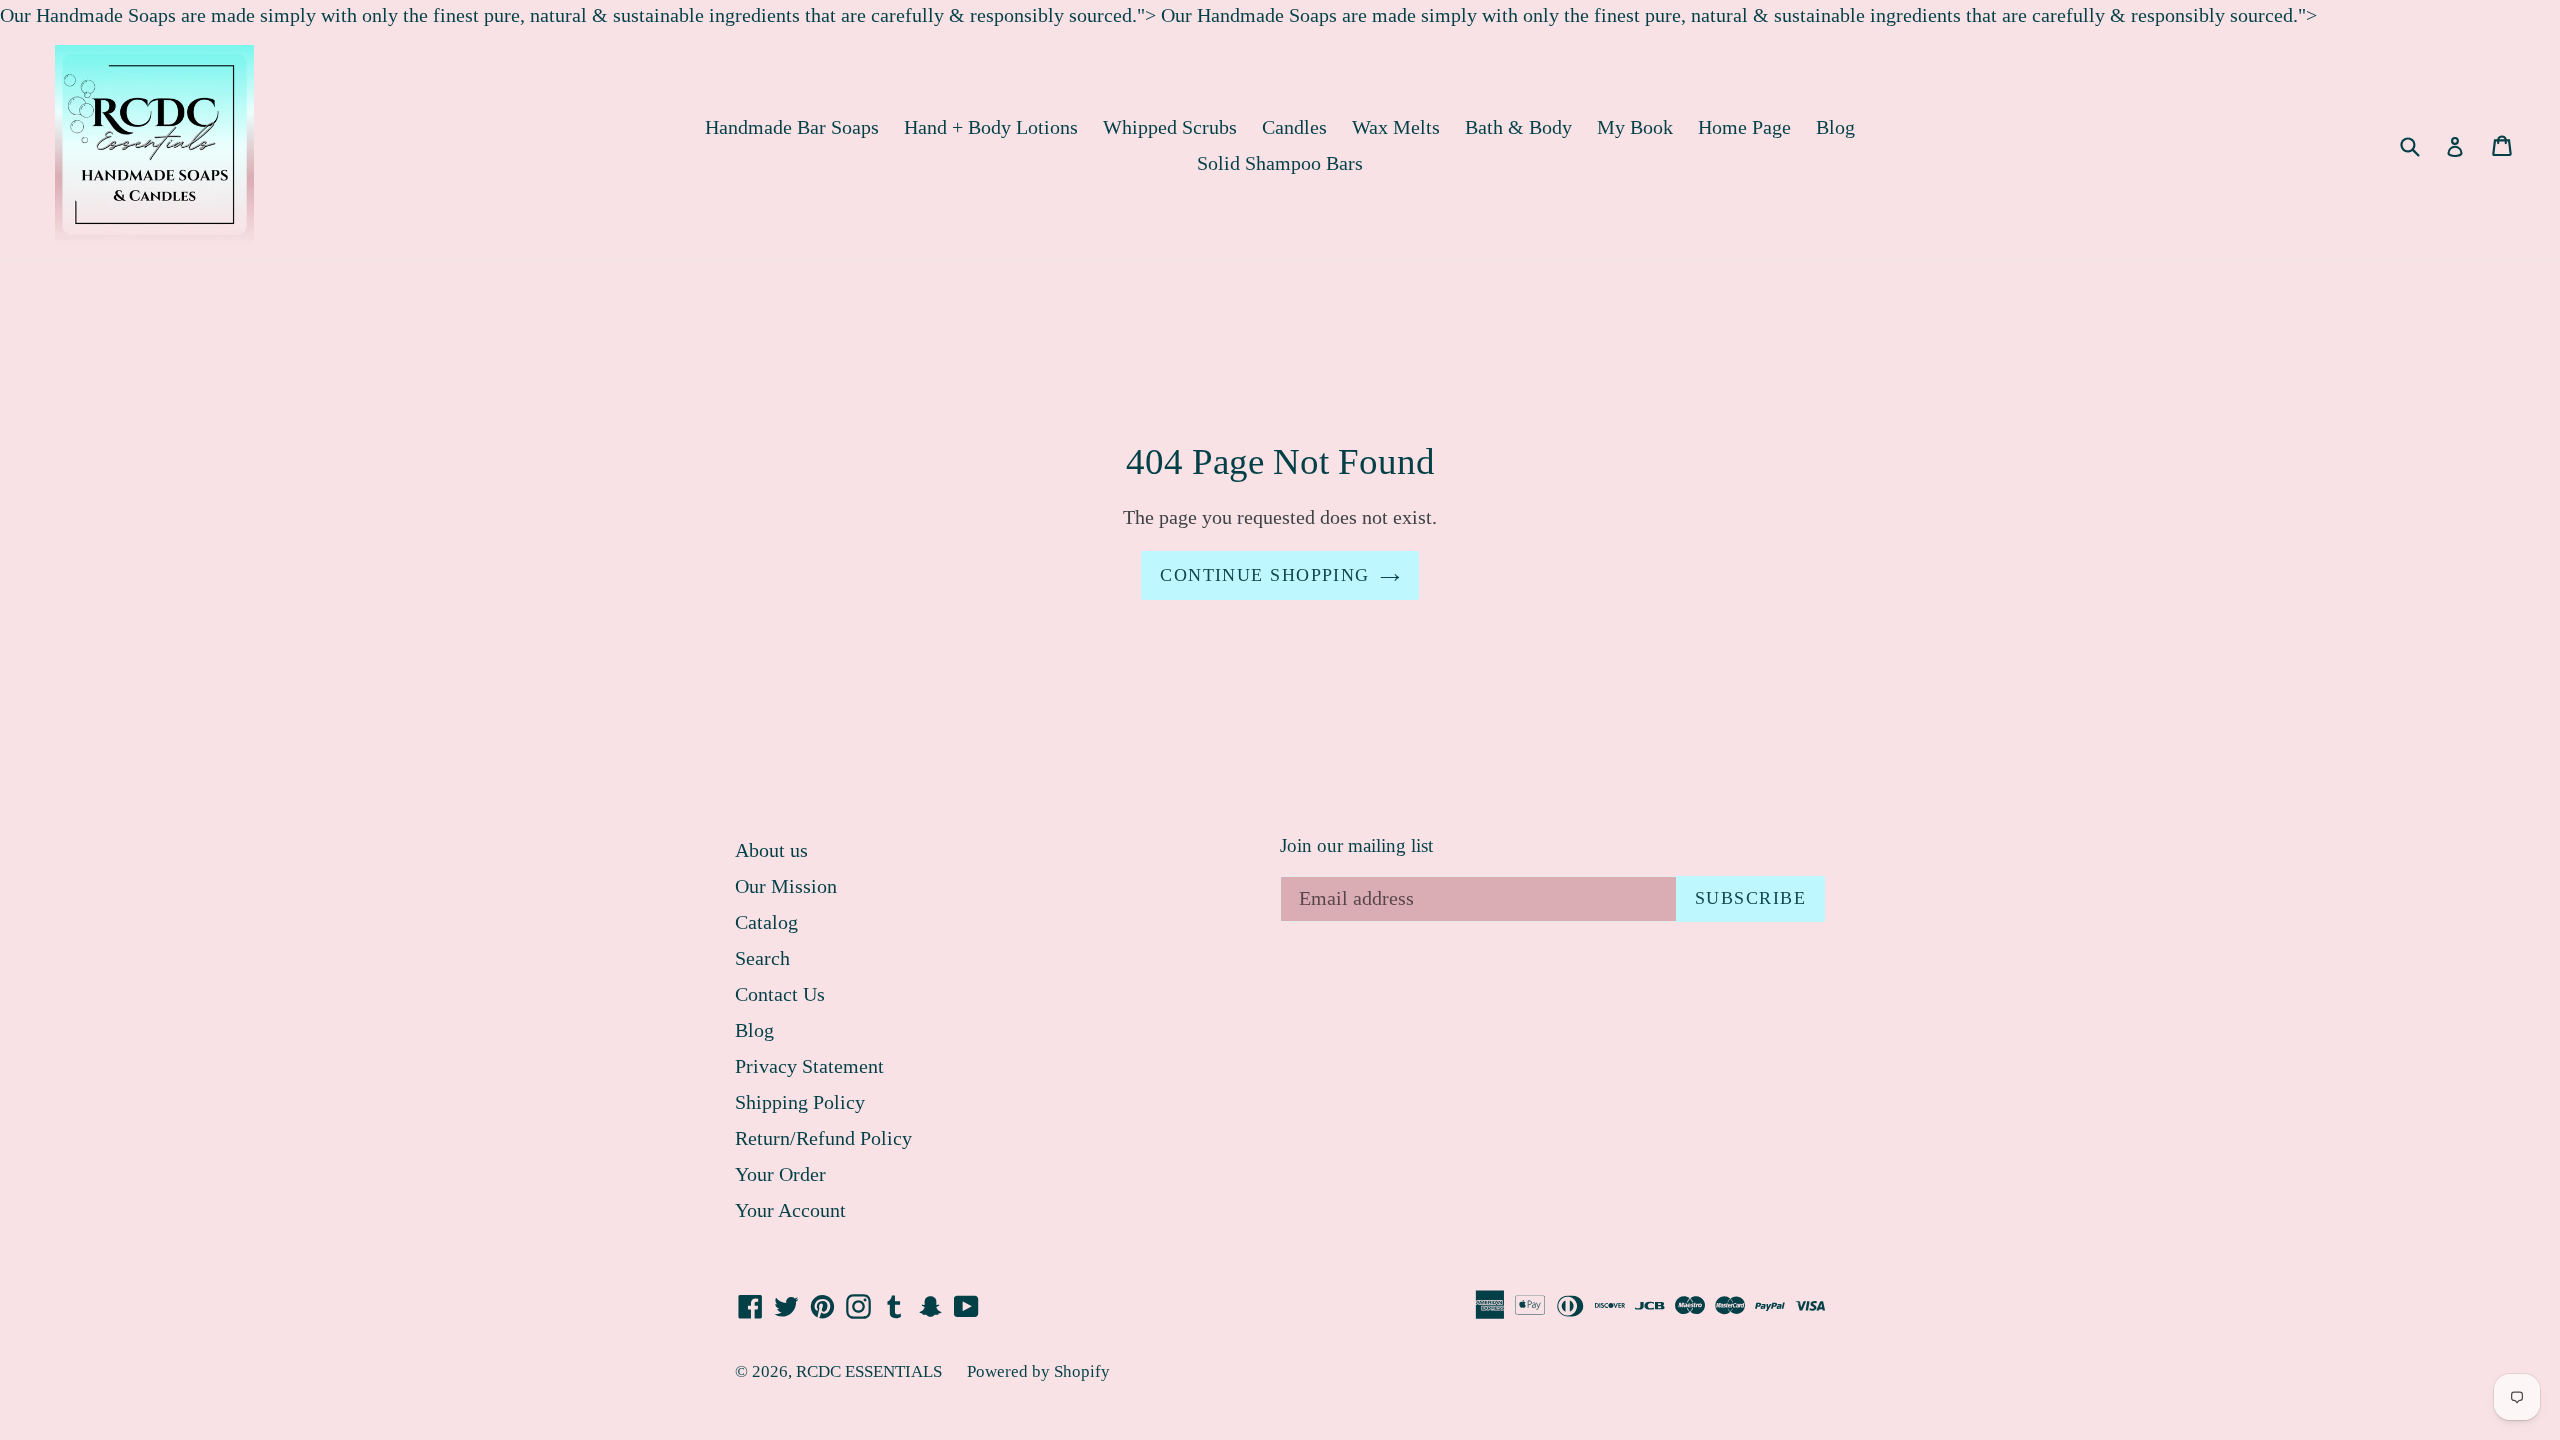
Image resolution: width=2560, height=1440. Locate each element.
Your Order (780, 1174)
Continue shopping (1264, 575)
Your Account (790, 1210)
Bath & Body (1518, 127)
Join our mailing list (1356, 845)
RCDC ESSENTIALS (869, 1371)
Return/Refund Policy (823, 1138)
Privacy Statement (809, 1066)
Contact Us (780, 994)
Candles (1294, 127)
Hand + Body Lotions (991, 127)
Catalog (766, 922)
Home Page (1744, 127)
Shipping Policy (800, 1102)
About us (771, 850)
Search (762, 958)
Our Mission (786, 886)
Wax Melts (1396, 127)
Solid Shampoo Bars (1280, 163)
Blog (1835, 127)
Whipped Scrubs (1170, 127)
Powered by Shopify (1038, 1371)
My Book (1635, 127)
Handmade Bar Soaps (792, 127)
